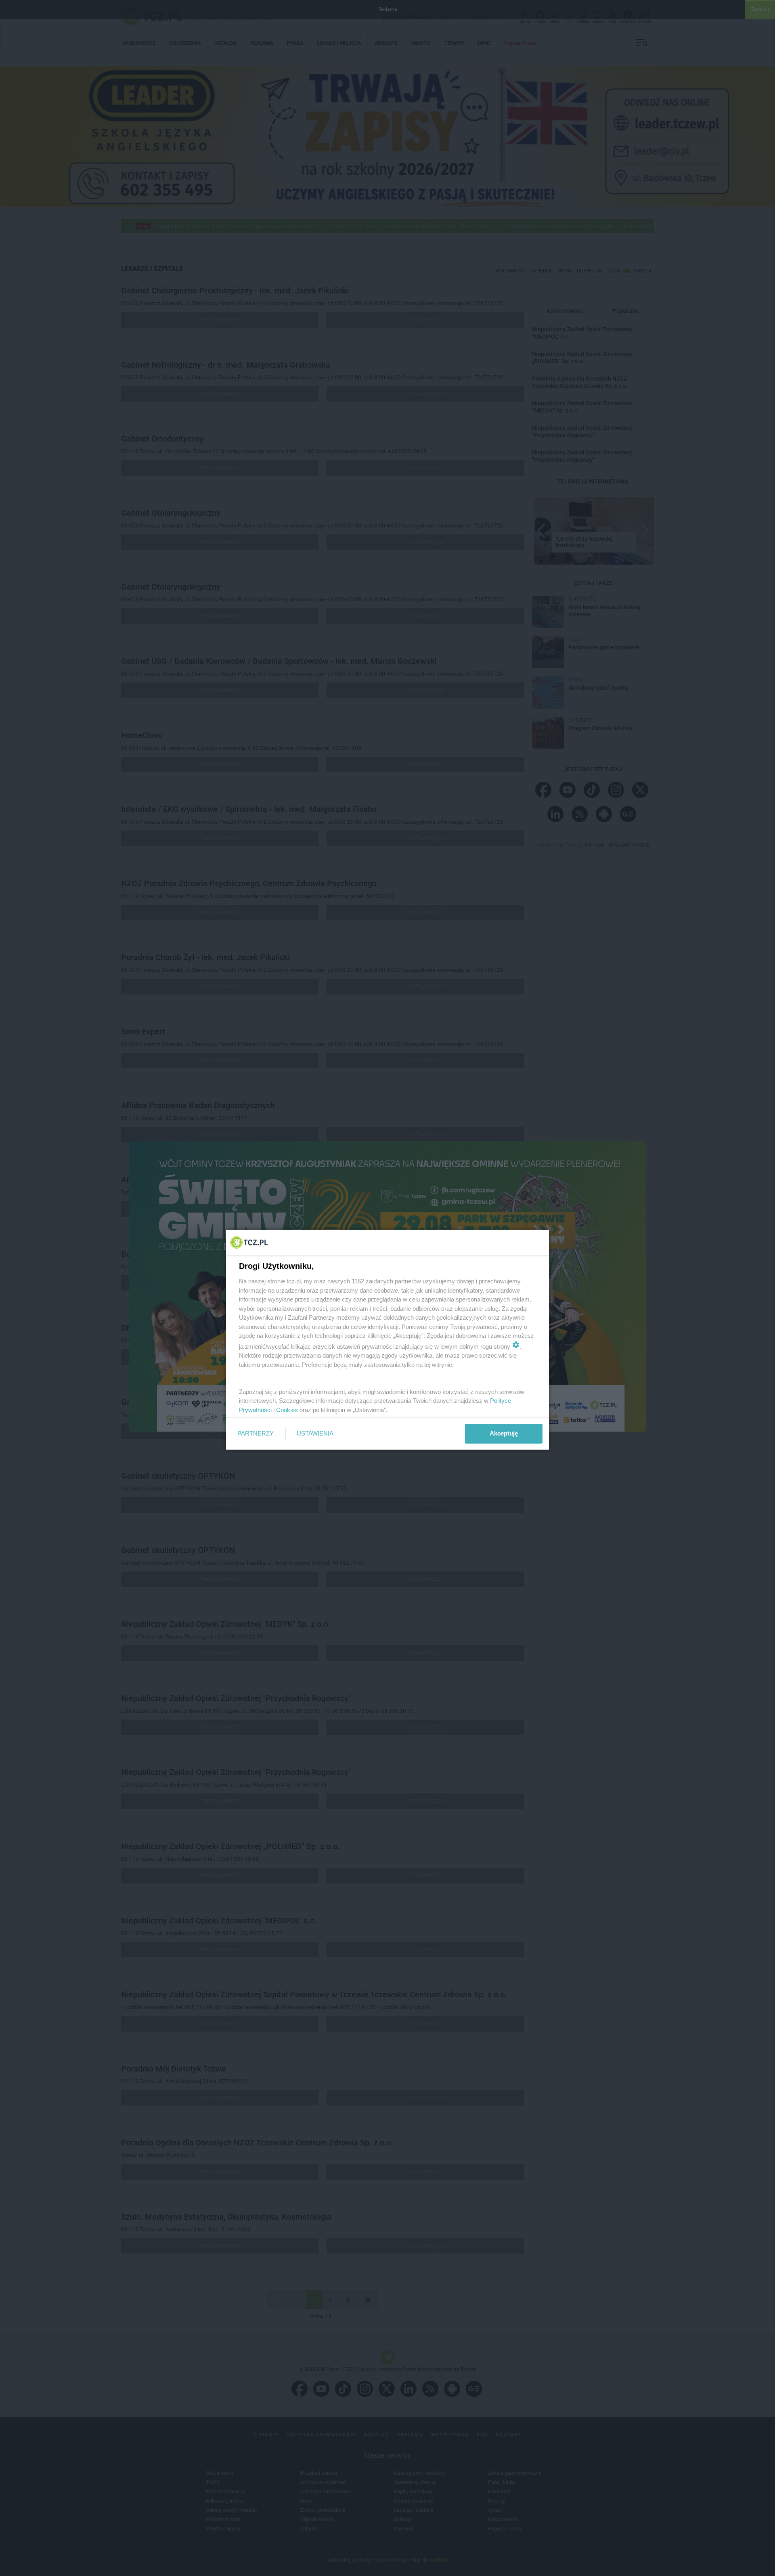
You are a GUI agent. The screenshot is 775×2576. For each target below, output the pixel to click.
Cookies (287, 1410)
